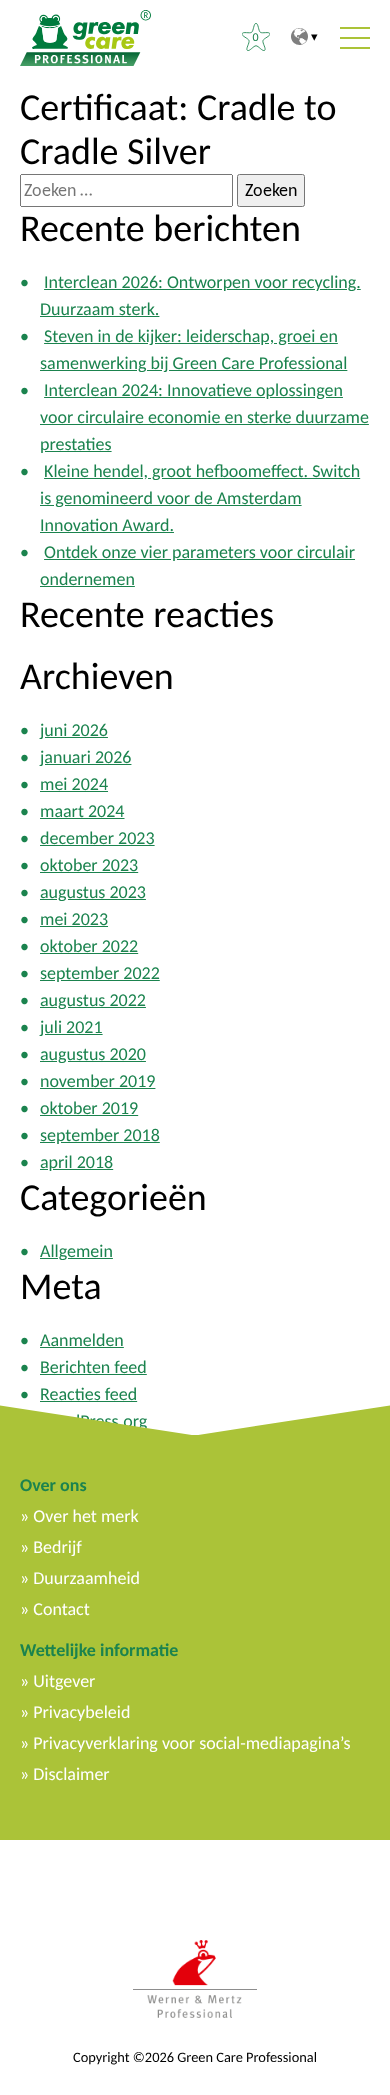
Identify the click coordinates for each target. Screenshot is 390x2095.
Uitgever (64, 1681)
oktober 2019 (89, 1108)
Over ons (53, 1485)
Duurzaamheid (86, 1578)
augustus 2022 (93, 1000)
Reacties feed (88, 1394)
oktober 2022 (89, 946)
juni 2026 (74, 730)
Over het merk (85, 1516)
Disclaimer (71, 1774)
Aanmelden (82, 1340)
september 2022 (100, 973)
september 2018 (100, 1135)
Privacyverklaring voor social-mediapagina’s (191, 1743)
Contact (61, 1609)
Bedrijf (57, 1547)
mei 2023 (74, 919)
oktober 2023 (89, 865)
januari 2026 (85, 757)
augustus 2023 (93, 892)
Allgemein (76, 1251)
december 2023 (97, 838)
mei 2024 (74, 784)
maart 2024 (82, 811)
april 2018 (76, 1162)
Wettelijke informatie (99, 1650)
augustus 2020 (93, 1054)
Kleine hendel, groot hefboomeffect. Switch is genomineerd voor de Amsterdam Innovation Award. (200, 498)
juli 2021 (71, 1027)
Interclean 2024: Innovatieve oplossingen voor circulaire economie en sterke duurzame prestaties (204, 417)
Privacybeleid (81, 1712)
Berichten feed (93, 1367)
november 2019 (97, 1081)
